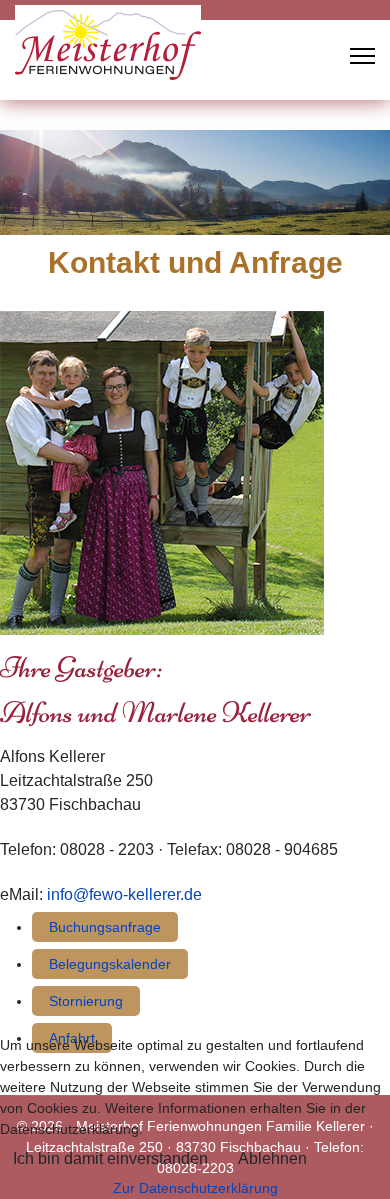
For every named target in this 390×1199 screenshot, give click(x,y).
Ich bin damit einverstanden (110, 1158)
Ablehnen (272, 1158)
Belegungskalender (110, 964)
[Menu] (362, 56)
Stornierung (86, 1001)
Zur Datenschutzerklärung (195, 1188)
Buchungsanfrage (105, 927)
